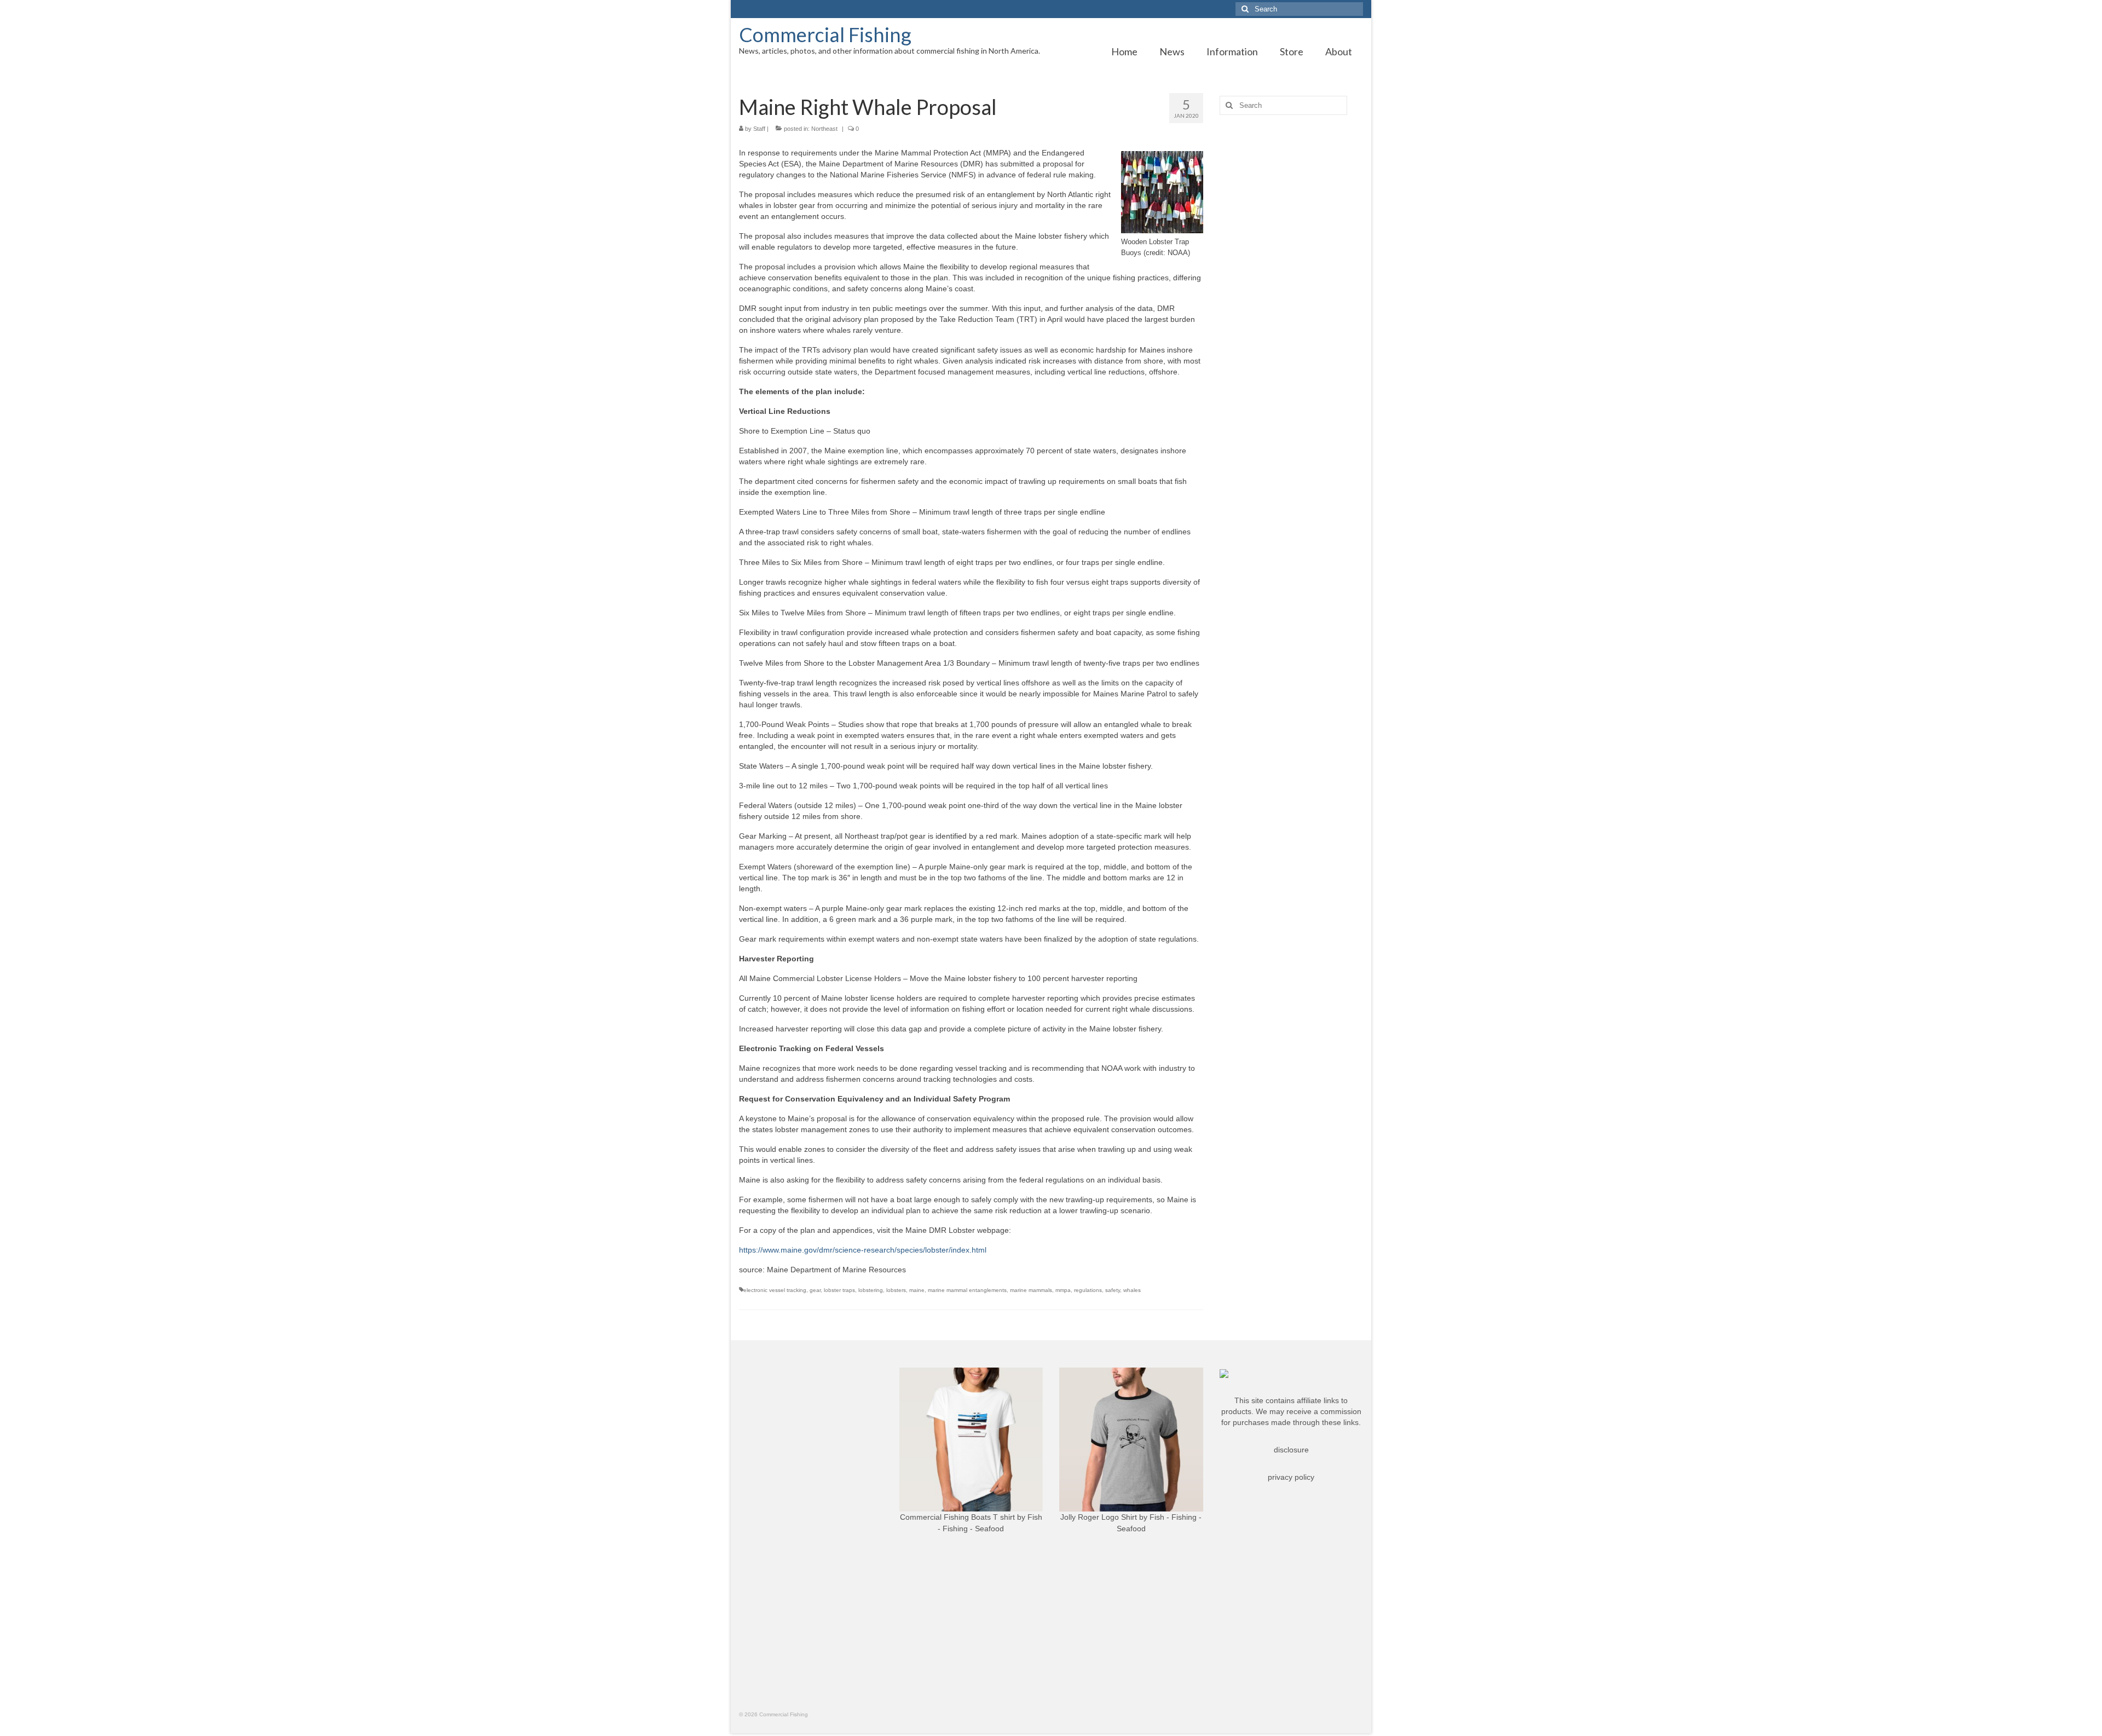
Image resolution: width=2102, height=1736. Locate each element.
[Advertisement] (1292, 296)
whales (1132, 1290)
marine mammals (1031, 1290)
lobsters (896, 1290)
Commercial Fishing (825, 34)
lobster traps (839, 1290)
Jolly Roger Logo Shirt (1099, 1517)
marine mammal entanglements (967, 1290)
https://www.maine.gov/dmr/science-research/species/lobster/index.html (863, 1250)
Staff (759, 129)
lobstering (871, 1290)
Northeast (824, 129)
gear (815, 1290)
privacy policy (1291, 1477)
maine (917, 1290)
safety (1113, 1290)
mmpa (1063, 1290)
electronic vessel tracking (775, 1290)
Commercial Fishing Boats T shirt (957, 1517)
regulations (1088, 1290)
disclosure (1291, 1450)
